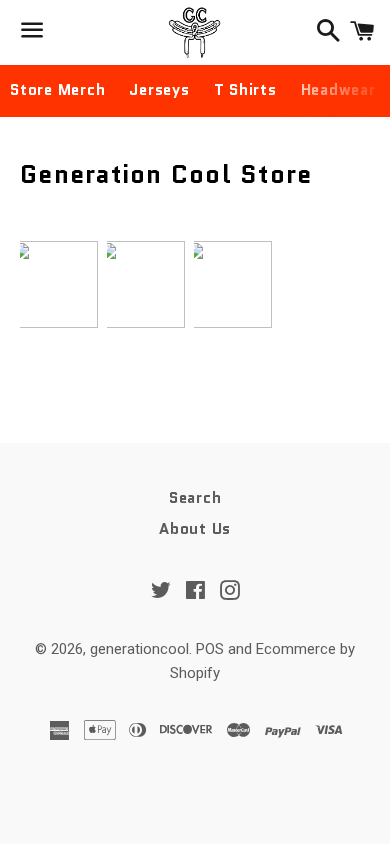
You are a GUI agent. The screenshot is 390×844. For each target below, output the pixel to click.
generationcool (139, 649)
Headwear (338, 90)
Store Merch (57, 90)
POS (210, 649)
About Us (195, 529)
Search (195, 498)
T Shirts (245, 90)
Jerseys (159, 90)
